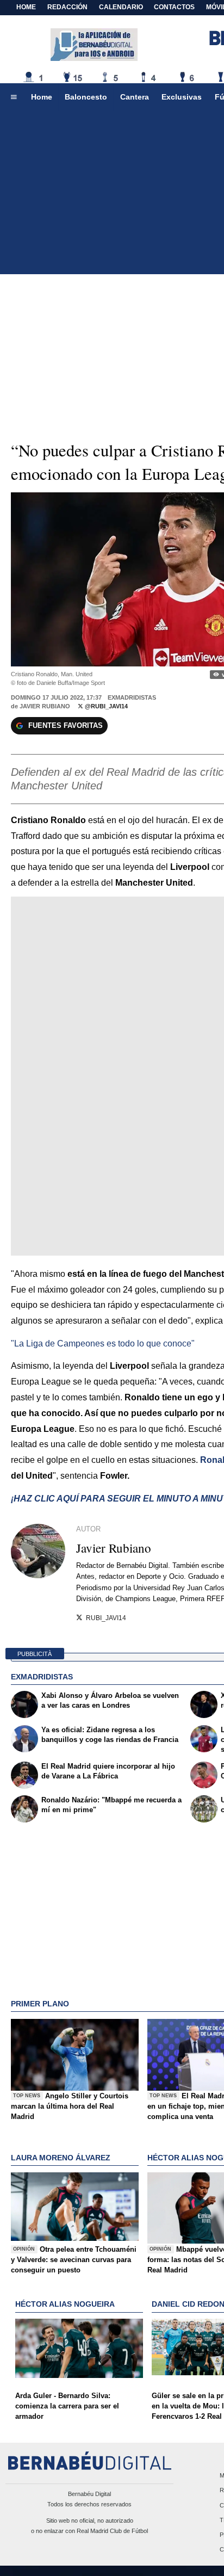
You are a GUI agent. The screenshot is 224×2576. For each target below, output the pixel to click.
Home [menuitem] (42, 97)
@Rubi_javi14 (105, 706)
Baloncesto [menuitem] (86, 97)
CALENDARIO (121, 7)
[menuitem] (14, 97)
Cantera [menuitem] (135, 97)
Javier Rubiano (45, 706)
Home (26, 7)
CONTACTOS (174, 7)
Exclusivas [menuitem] (182, 97)
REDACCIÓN (67, 7)
